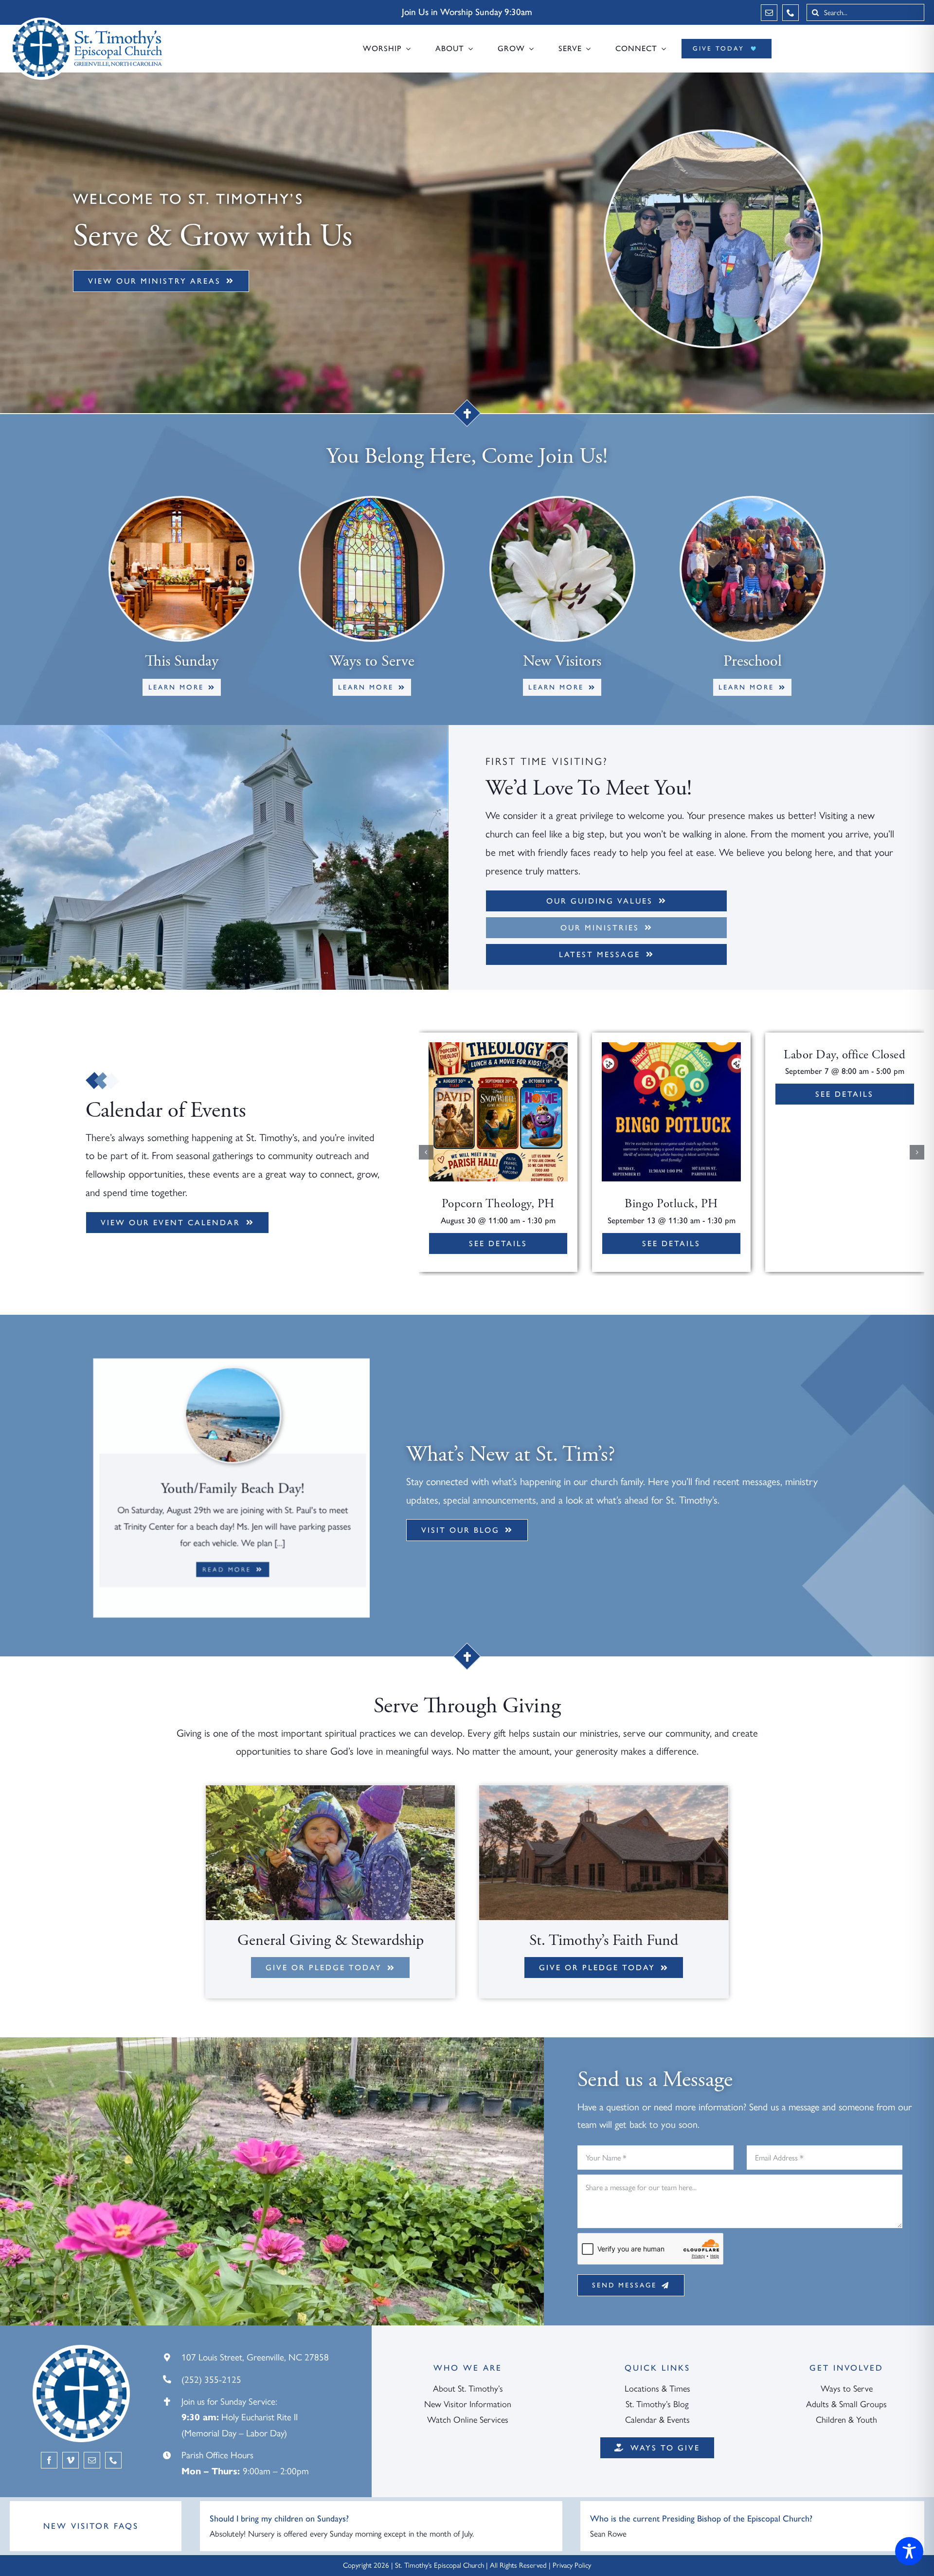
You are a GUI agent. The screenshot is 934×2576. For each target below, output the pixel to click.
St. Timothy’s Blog (657, 2404)
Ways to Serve (847, 2389)
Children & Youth (846, 2420)
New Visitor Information (468, 2404)
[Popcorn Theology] (498, 1046)
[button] (426, 1152)
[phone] (790, 13)
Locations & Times (657, 2389)
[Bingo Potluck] (671, 1046)
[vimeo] (71, 2460)
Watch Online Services (468, 2420)
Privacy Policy (572, 2565)
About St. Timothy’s (468, 2389)
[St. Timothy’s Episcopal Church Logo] (88, 21)
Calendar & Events (657, 2420)
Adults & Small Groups (846, 2404)
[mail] (769, 13)
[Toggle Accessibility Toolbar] (909, 2551)
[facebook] (49, 2460)
